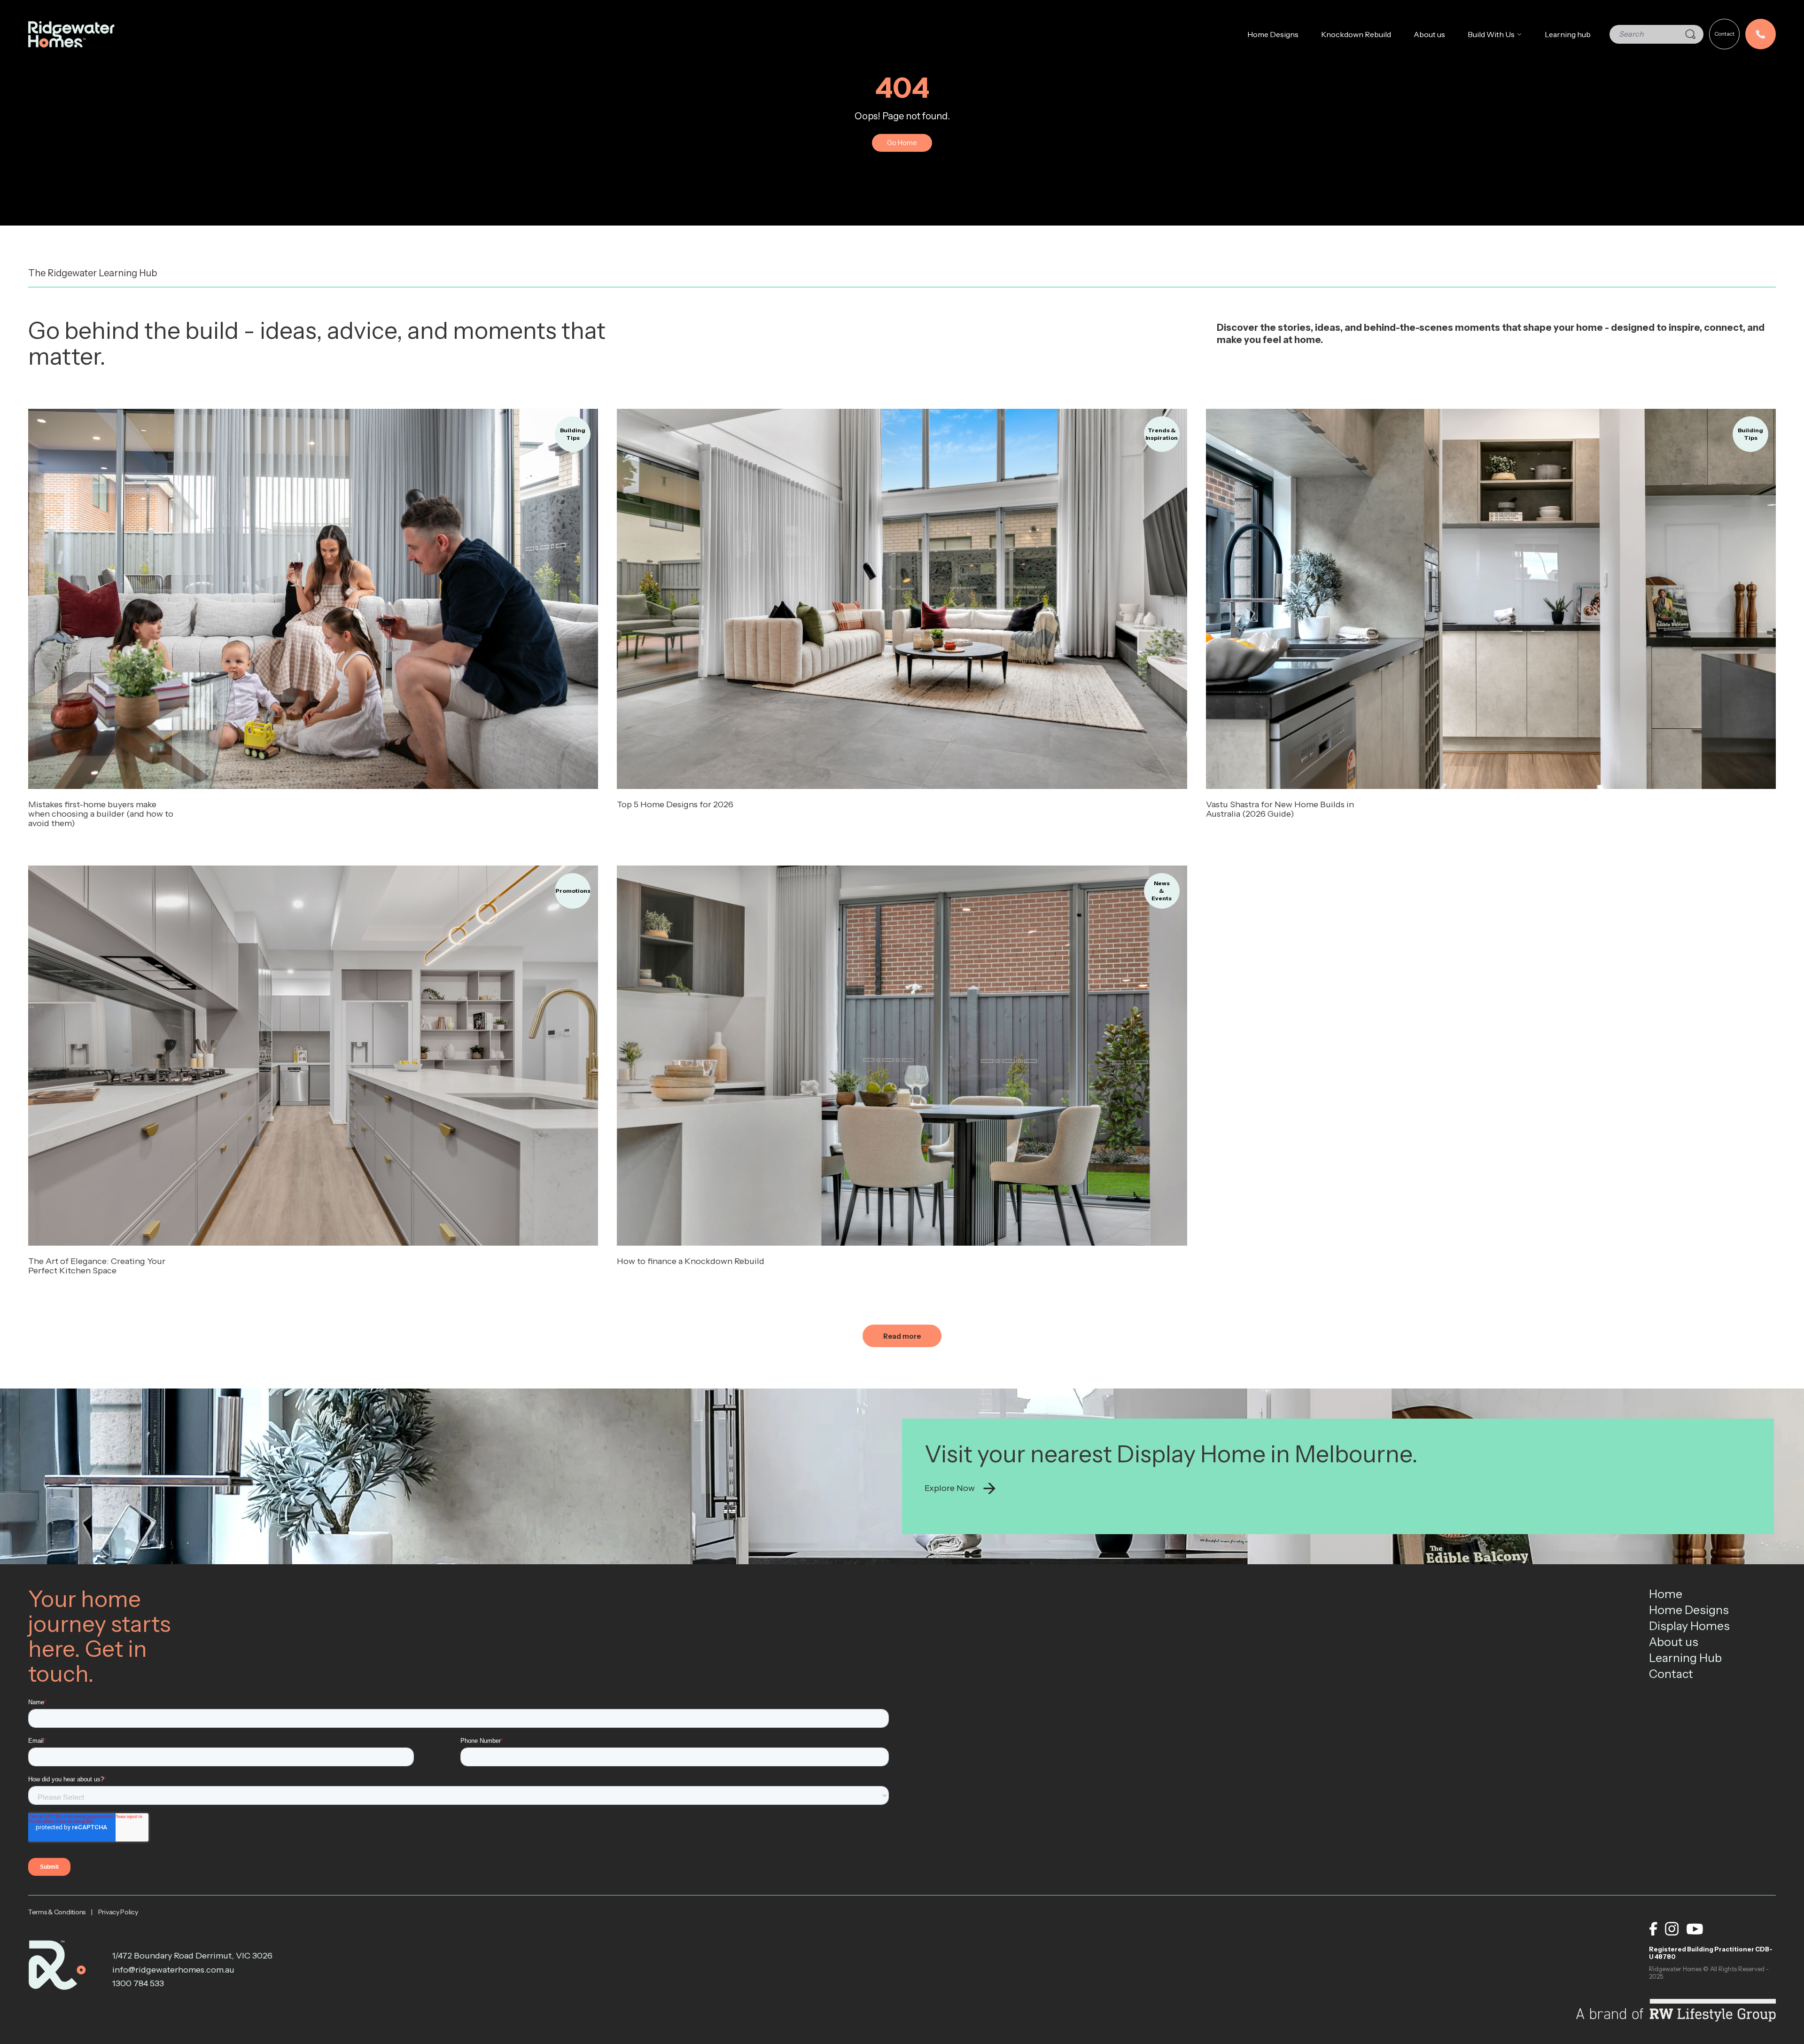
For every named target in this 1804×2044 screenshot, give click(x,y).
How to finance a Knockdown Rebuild (691, 1261)
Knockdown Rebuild (1356, 34)
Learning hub (1568, 34)
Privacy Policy (118, 1912)
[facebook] (1653, 1929)
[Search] (1690, 34)
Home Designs (1273, 34)
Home (1666, 1594)
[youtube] (1695, 1929)
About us (1429, 34)
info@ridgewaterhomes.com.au (173, 1970)
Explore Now (950, 1488)
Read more (313, 599)
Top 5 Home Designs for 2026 (675, 804)
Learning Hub (1685, 1658)
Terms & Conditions (57, 1912)
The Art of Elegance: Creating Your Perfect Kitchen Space (97, 1266)
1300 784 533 (138, 1983)
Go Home (902, 143)
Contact (1724, 34)
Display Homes (1689, 1626)
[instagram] (1672, 1929)
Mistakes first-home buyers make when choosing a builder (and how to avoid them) (101, 814)
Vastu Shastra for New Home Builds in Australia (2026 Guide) (1280, 809)
